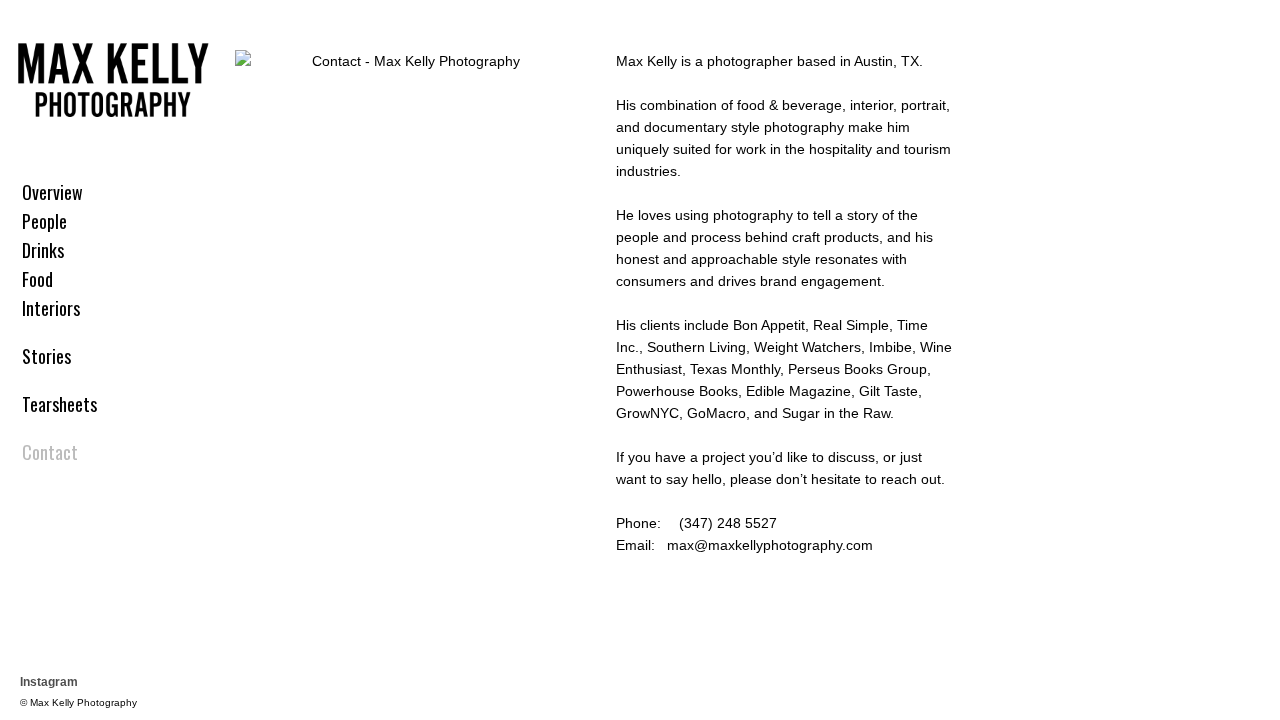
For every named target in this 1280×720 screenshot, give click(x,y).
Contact (50, 452)
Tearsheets (59, 404)
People (44, 221)
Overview (52, 192)
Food (37, 279)
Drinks (43, 250)
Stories (46, 356)
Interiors (51, 308)
